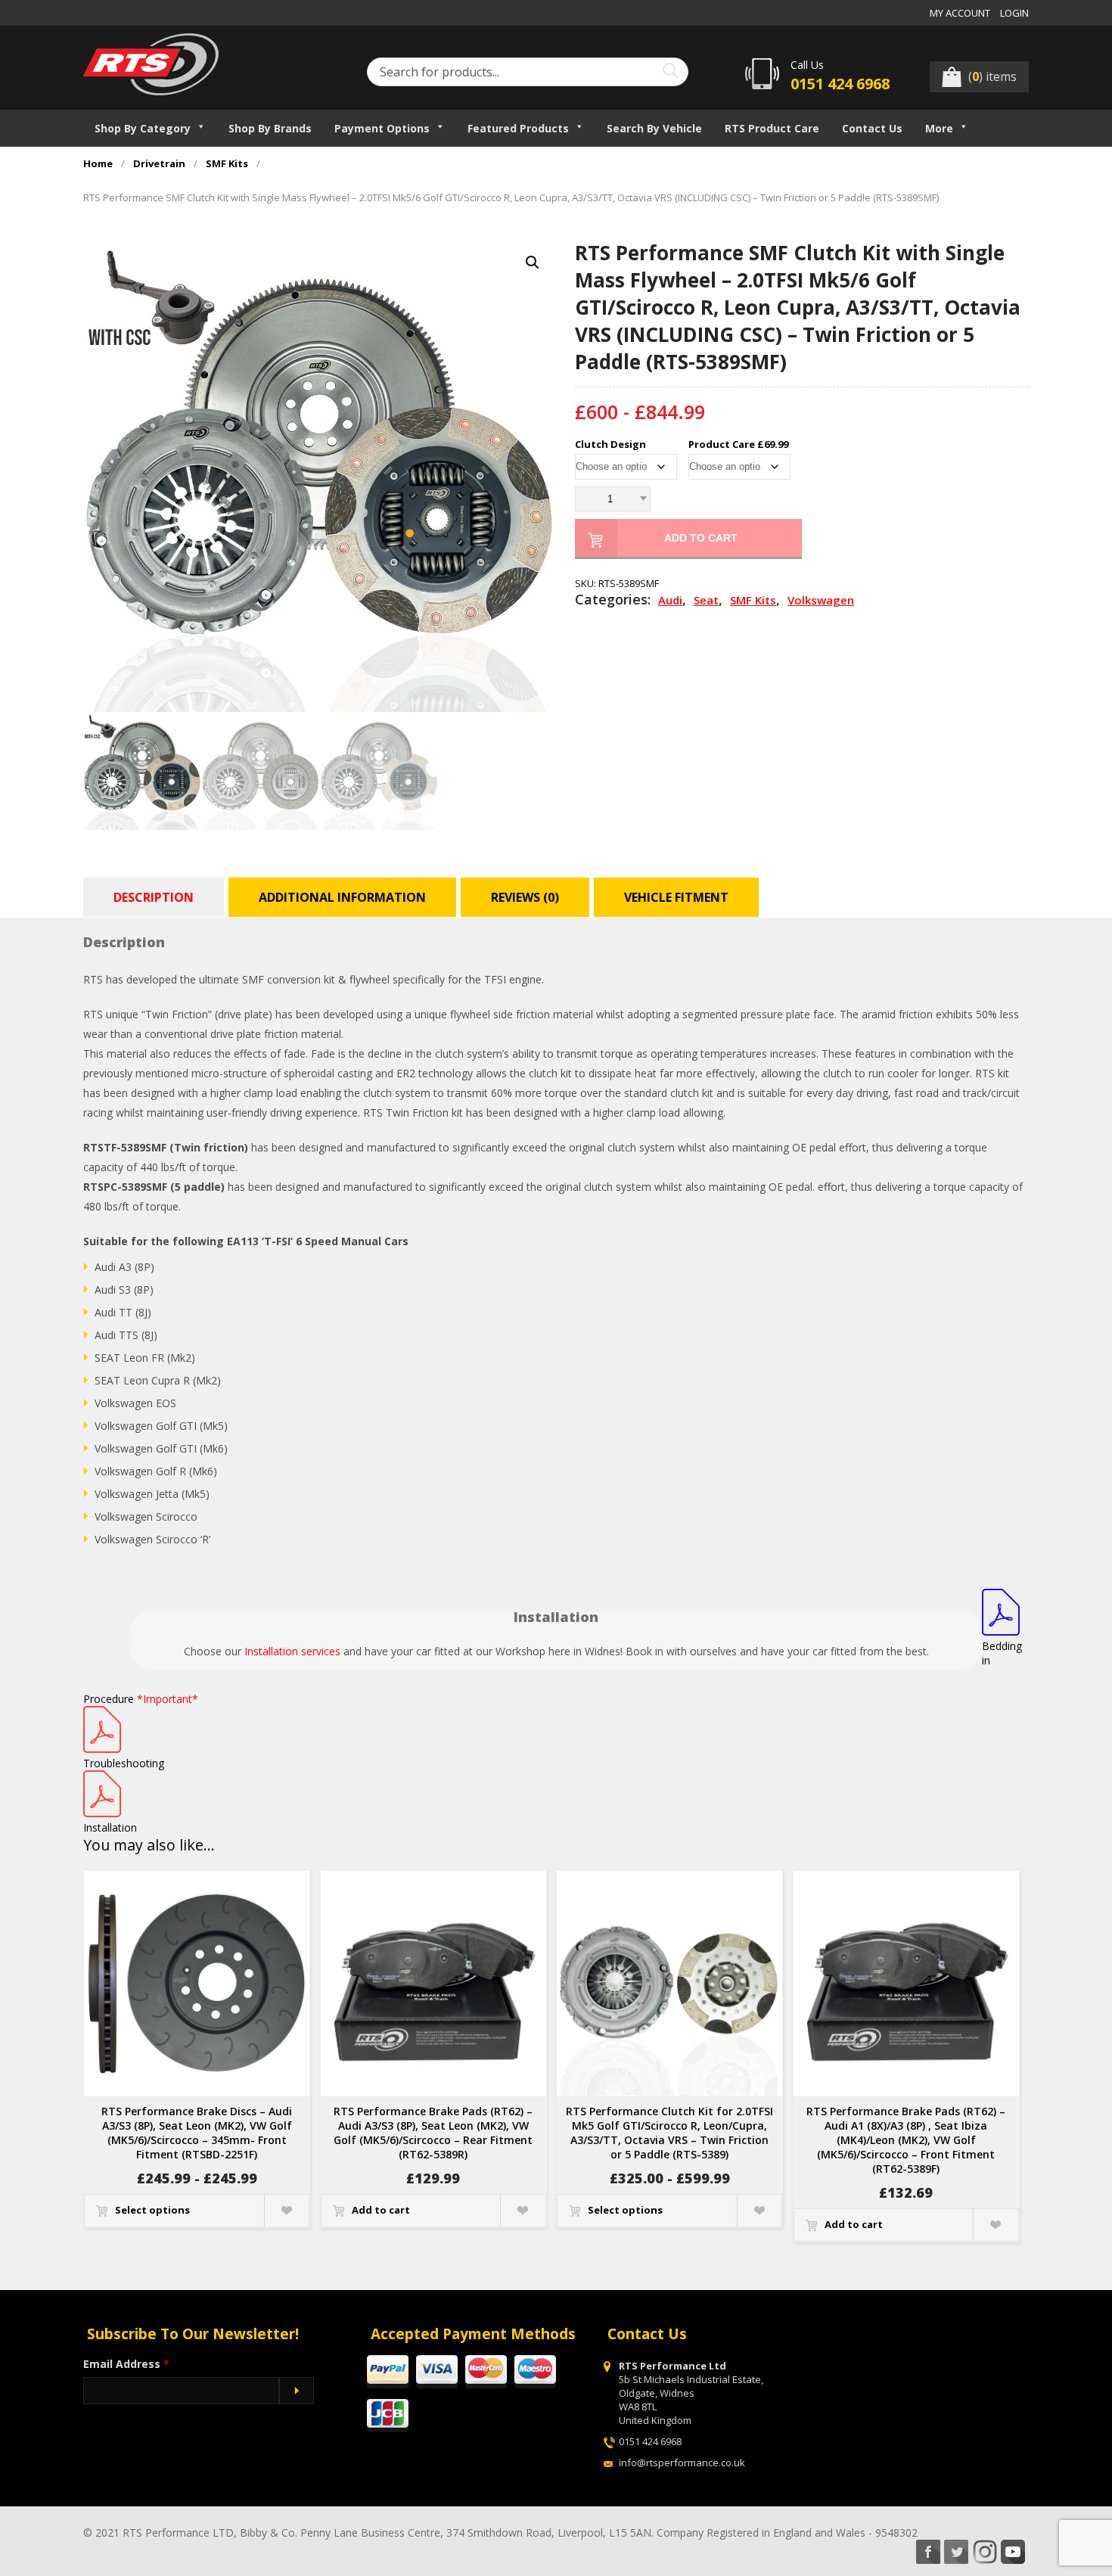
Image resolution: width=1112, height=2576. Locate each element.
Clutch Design (610, 444)
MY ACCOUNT (960, 13)
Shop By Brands (270, 128)
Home (98, 164)
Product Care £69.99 (738, 444)
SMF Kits (227, 164)
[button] (533, 263)
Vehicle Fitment (676, 897)
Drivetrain (159, 164)
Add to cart (701, 538)
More (939, 128)
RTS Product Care (772, 128)
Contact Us (872, 128)
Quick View (286, 2211)
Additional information (342, 897)
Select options (152, 2210)
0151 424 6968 (840, 84)
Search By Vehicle (654, 128)
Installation (110, 1827)
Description (154, 897)
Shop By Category (143, 128)
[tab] (155, 897)
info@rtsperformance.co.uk (682, 2463)
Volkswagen (821, 600)
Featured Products (518, 128)
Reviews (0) (525, 897)
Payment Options (382, 128)
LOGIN (1014, 13)
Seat (706, 600)
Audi (670, 600)
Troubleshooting (124, 1763)
